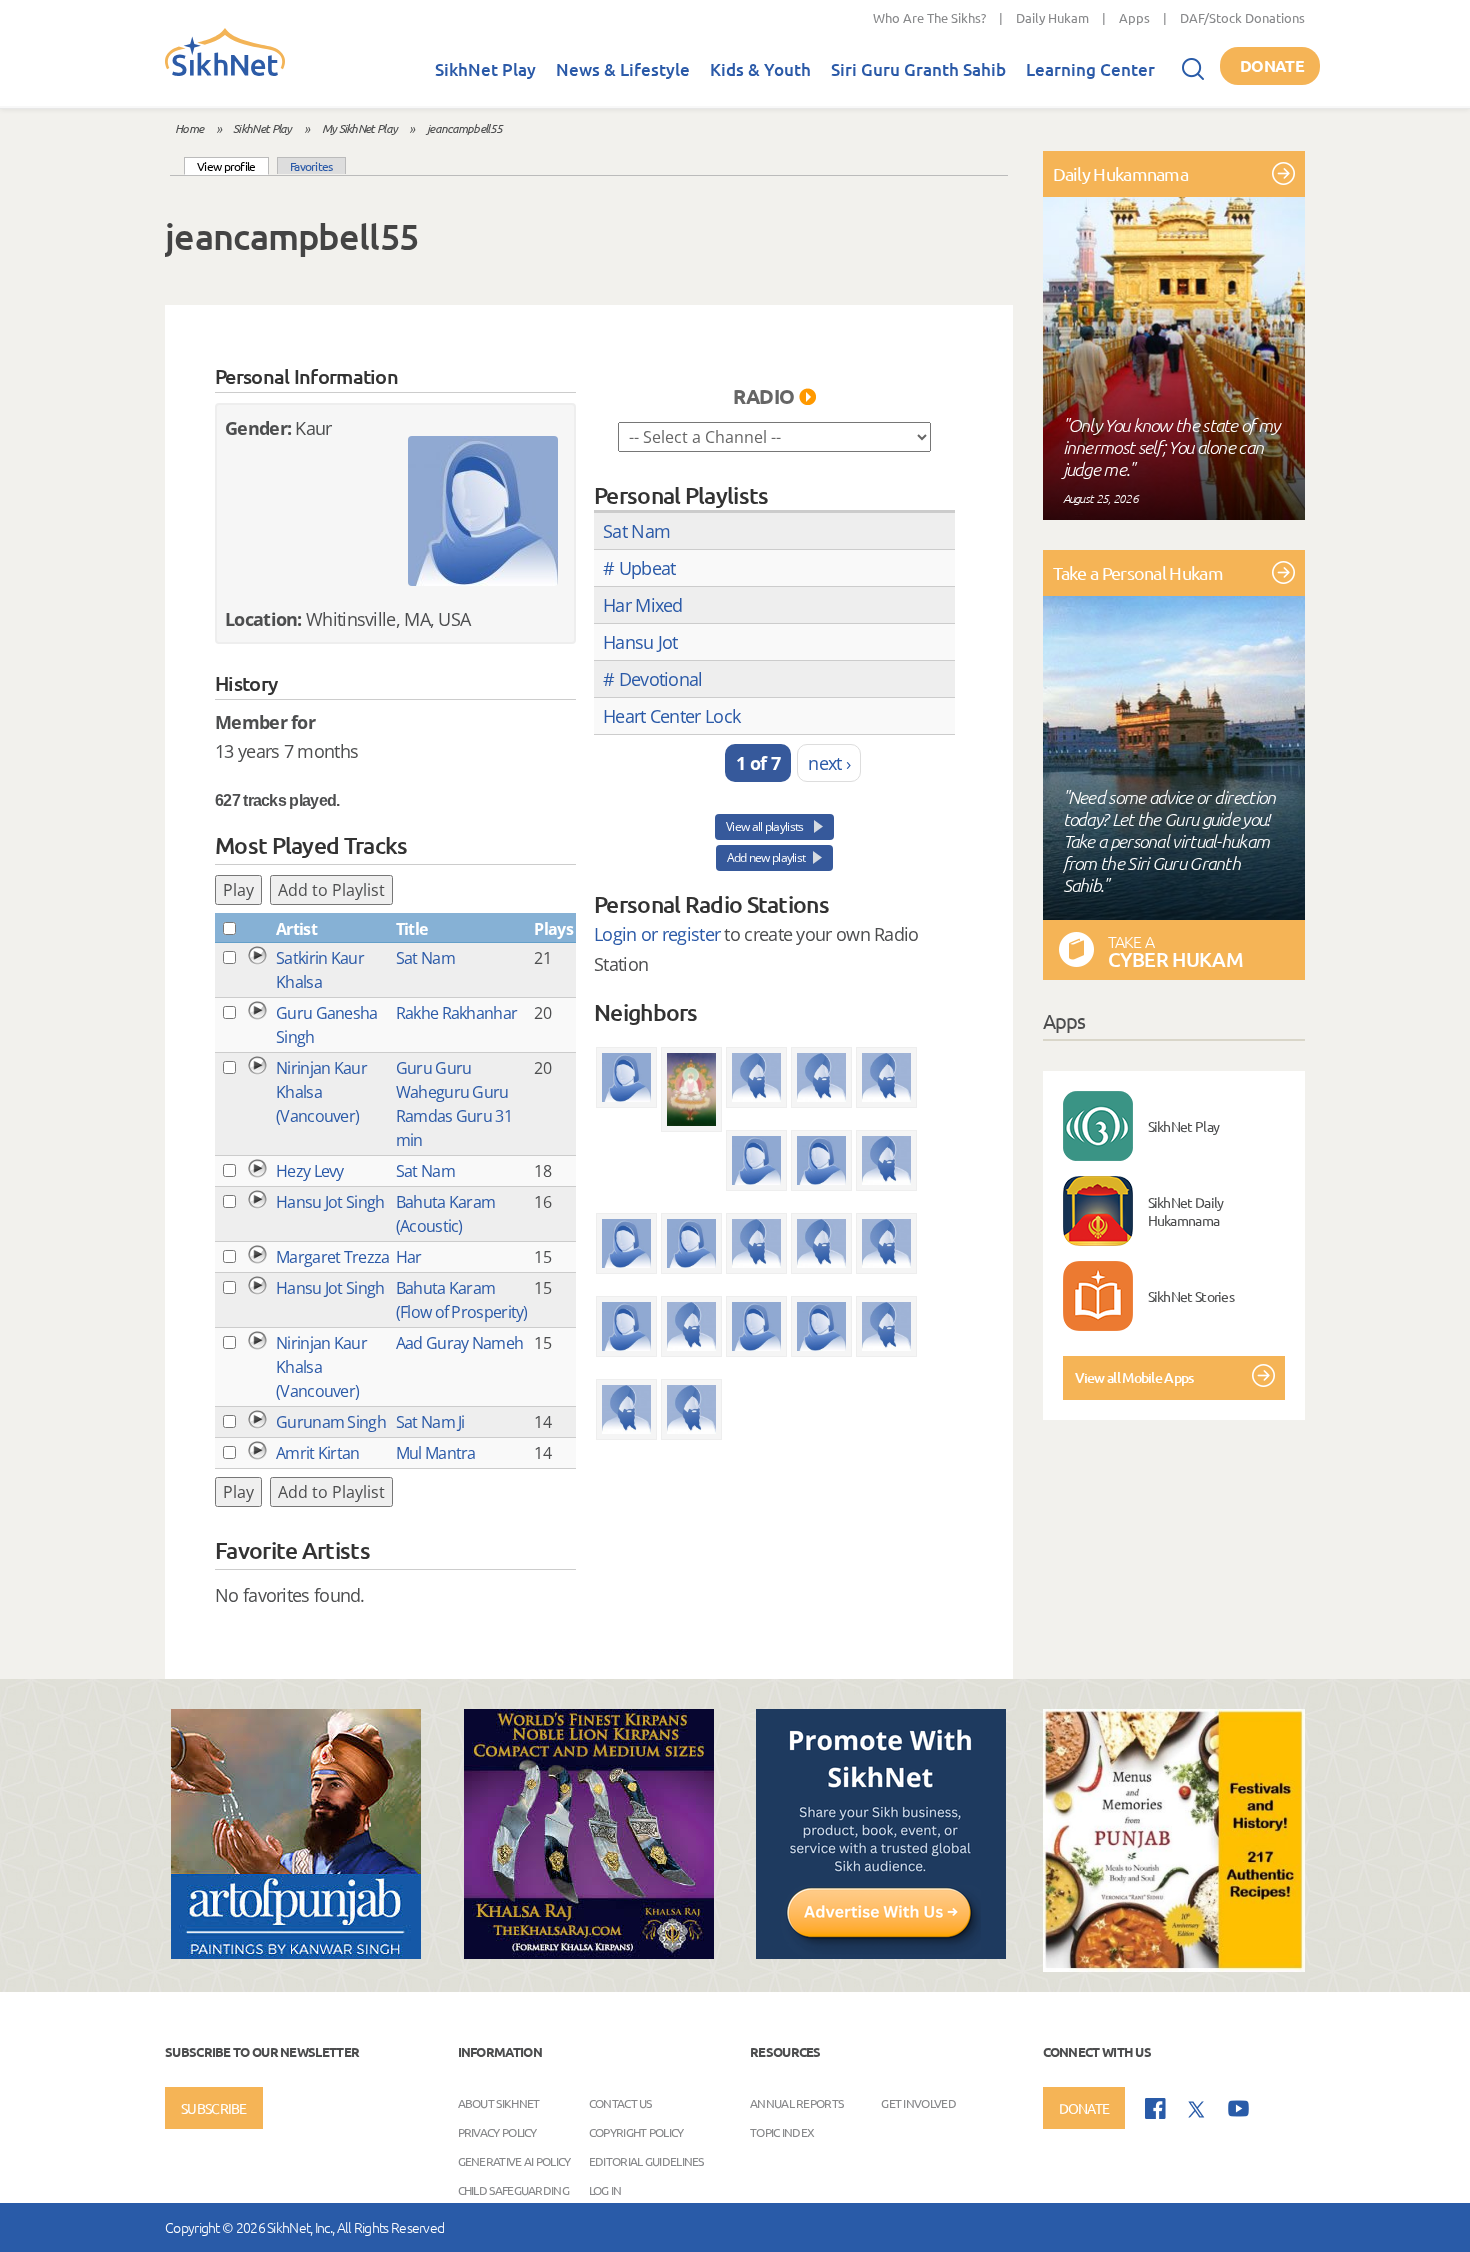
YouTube (1238, 2108)
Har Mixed (643, 605)
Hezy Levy (310, 1171)
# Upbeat (639, 568)
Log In (605, 2189)
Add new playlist (766, 857)
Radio (764, 396)
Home (189, 128)
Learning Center (1090, 69)
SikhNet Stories (1191, 1296)
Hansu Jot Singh (330, 1202)
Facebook (1155, 2108)
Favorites (311, 166)
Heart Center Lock (671, 716)
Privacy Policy (497, 2131)
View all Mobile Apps (1134, 1377)
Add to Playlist (331, 890)
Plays (553, 929)
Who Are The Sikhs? (929, 17)
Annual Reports (796, 2102)
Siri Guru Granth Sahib (918, 69)
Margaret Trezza (333, 1257)
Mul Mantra (436, 1453)
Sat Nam (425, 958)
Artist (296, 929)
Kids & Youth (760, 69)
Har (409, 1257)
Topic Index (782, 2131)
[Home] (225, 72)
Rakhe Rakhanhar (457, 1013)
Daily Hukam (1052, 17)
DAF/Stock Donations (1242, 17)
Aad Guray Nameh (460, 1343)
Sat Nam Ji (430, 1422)
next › (829, 763)
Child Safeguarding (513, 2189)
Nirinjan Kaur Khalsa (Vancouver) (321, 1092)
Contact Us (620, 2102)
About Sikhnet (499, 2102)
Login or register (657, 934)
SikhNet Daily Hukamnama (1186, 1211)
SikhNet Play (485, 69)
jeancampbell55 (464, 128)
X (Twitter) (1197, 2110)
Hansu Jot (640, 642)
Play (238, 890)
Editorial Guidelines (646, 2160)
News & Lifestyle (623, 69)
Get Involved (918, 2102)
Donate (1272, 65)
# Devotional (653, 679)
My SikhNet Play (360, 128)
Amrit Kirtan (318, 1453)
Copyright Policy (636, 2131)
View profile (233, 165)
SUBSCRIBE (214, 2108)
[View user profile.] (483, 511)
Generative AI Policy (514, 2160)
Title (412, 929)
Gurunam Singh (331, 1422)
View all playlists (766, 826)
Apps (1134, 17)
